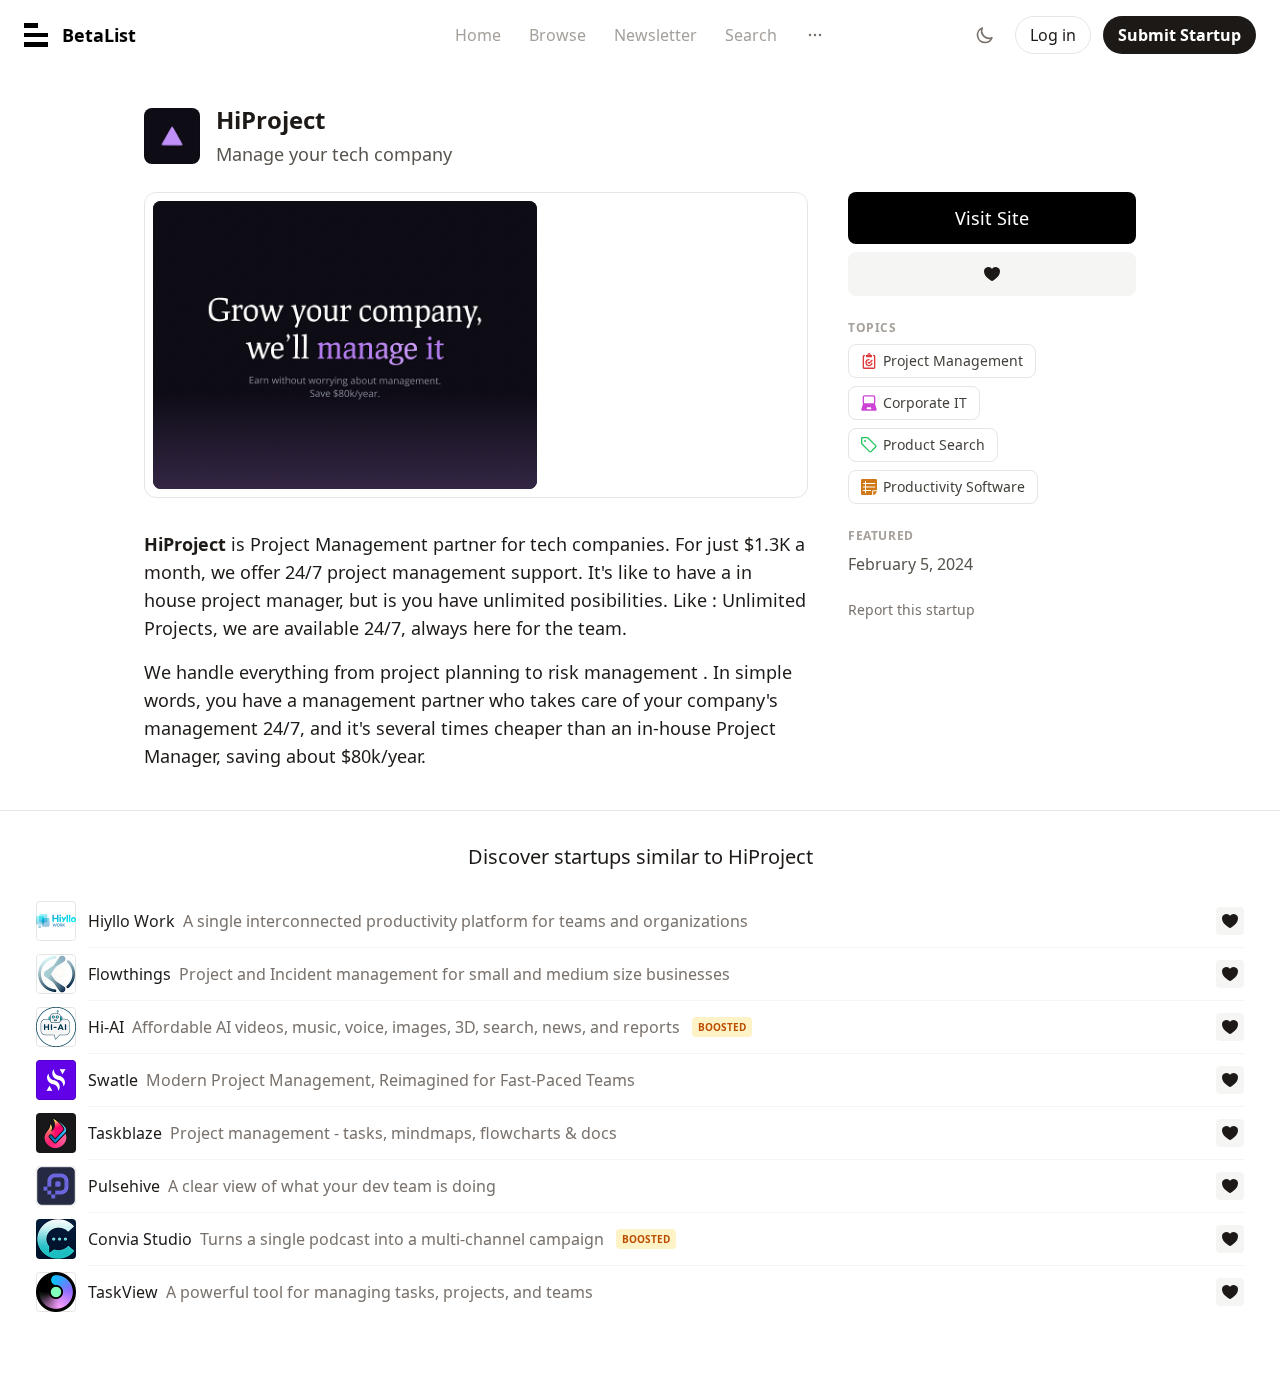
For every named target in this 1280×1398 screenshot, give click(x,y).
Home (478, 35)
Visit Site (992, 218)
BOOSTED (722, 1027)
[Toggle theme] (985, 35)
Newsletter (655, 35)
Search (751, 35)
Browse (557, 35)
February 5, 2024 (910, 564)
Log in (1053, 35)
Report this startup (911, 609)
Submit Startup (1179, 35)
